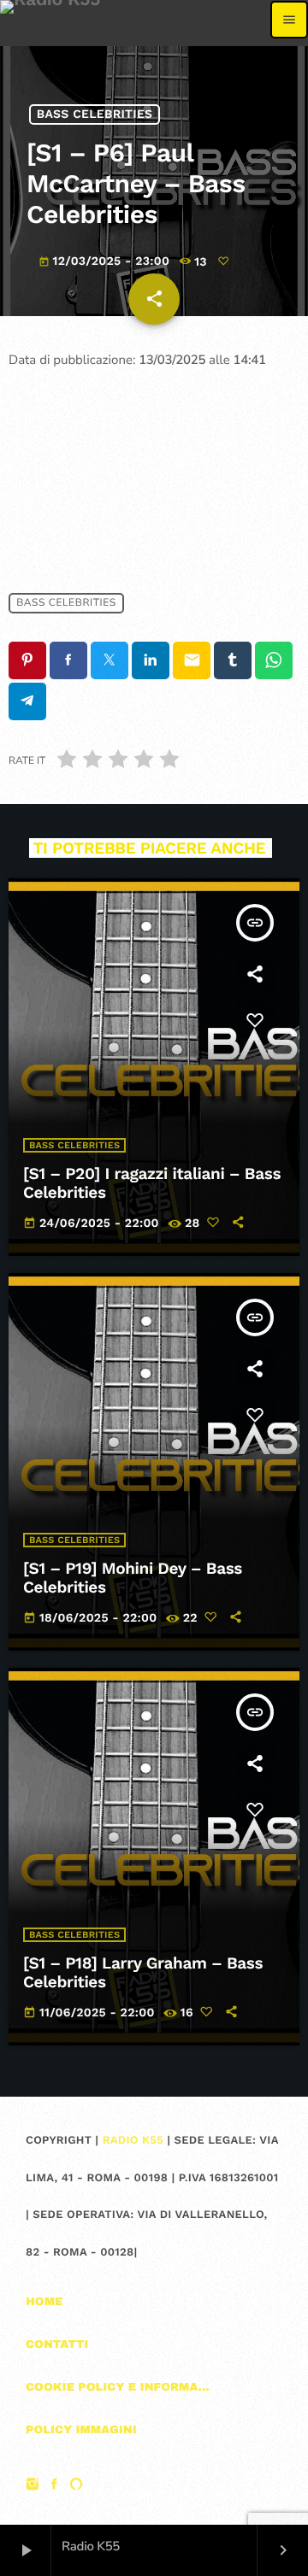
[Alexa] (76, 2486)
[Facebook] (55, 2486)
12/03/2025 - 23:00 (106, 261)
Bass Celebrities (95, 114)
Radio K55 (133, 2141)
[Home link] (50, 20)
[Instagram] (33, 2486)
